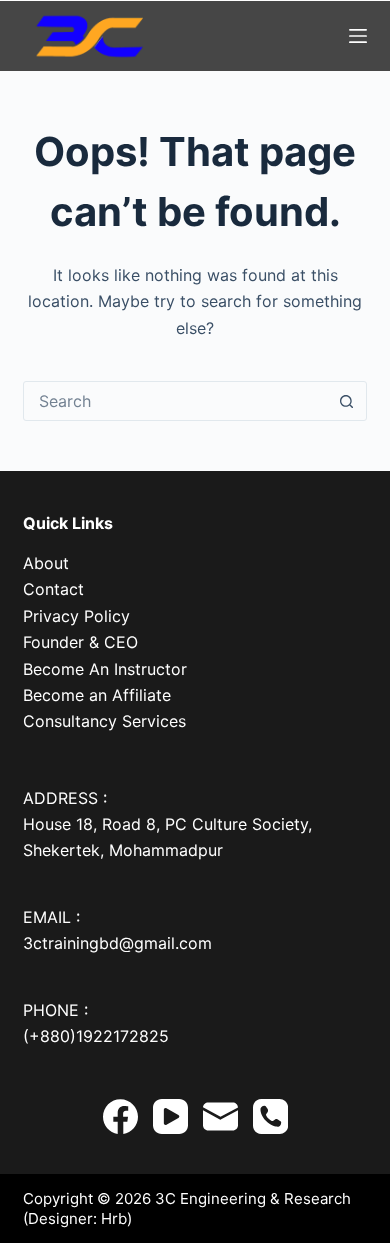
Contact (53, 589)
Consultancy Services (104, 721)
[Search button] (347, 401)
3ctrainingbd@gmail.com (117, 943)
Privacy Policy (76, 616)
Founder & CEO (80, 642)
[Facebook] (120, 1116)
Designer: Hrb (77, 1218)
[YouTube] (170, 1116)
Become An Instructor (105, 669)
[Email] (220, 1116)
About (46, 563)
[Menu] (358, 36)
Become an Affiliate (97, 695)
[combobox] (175, 401)
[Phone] (270, 1116)
